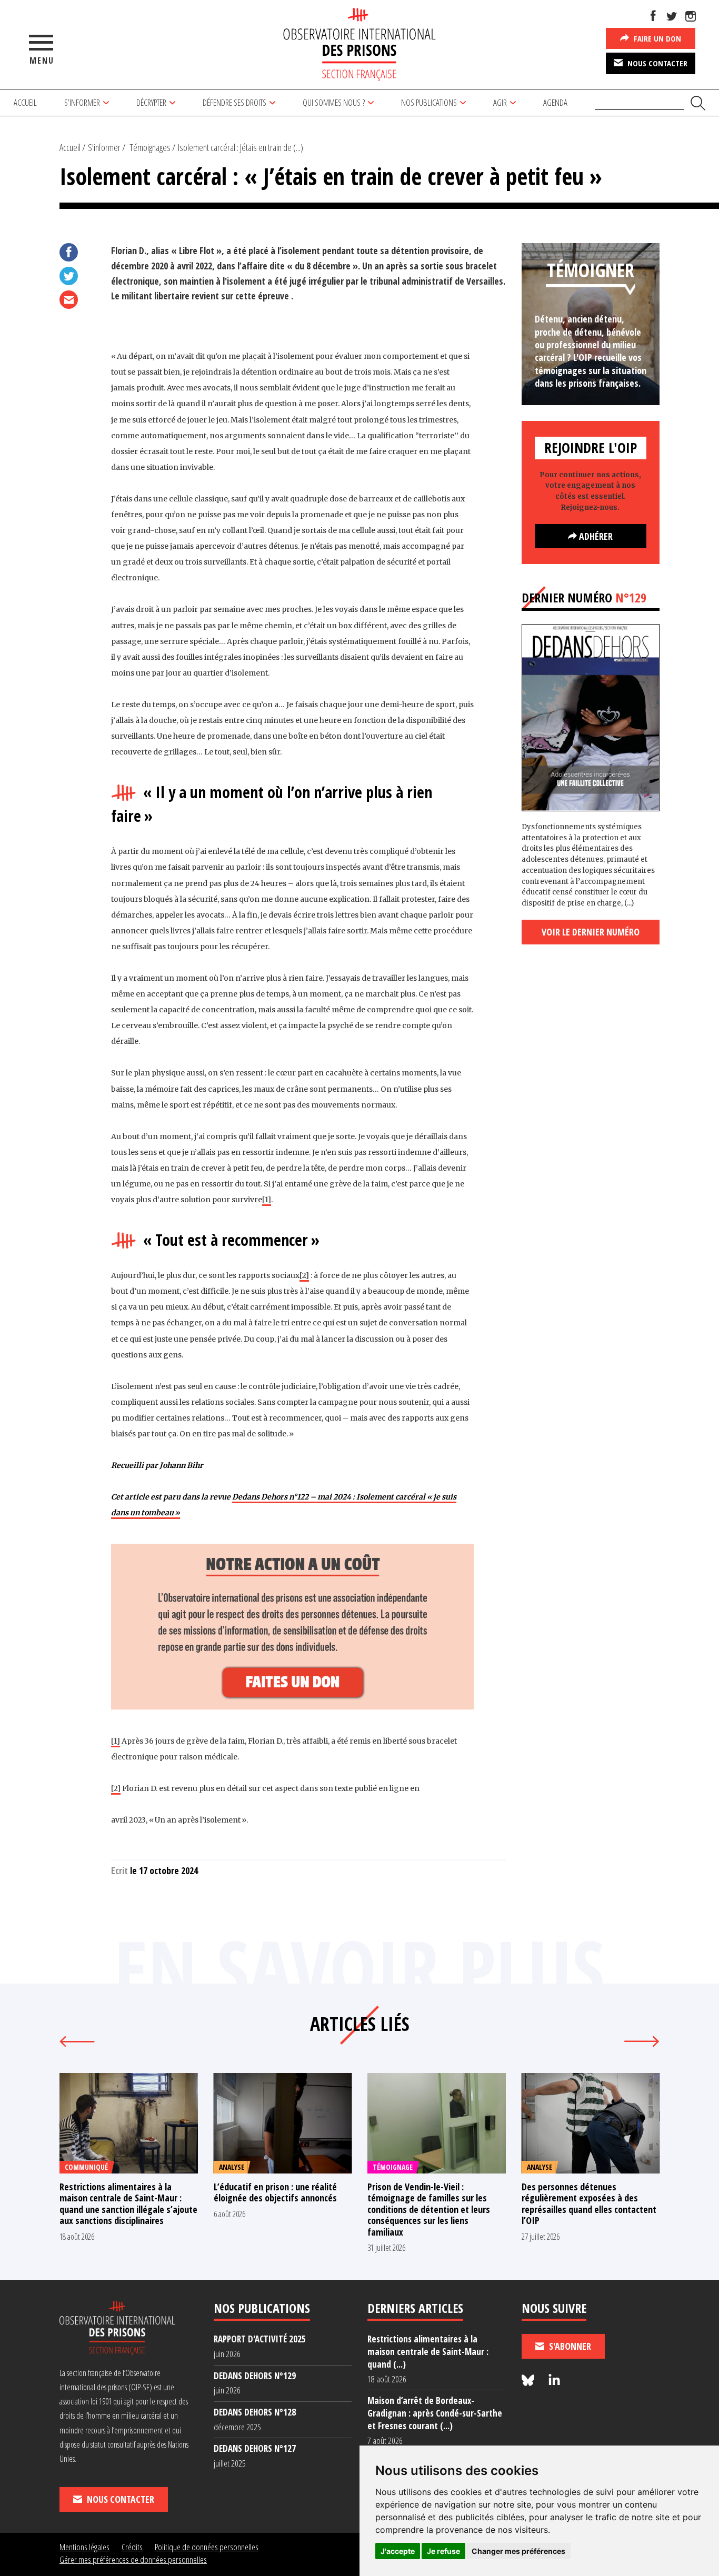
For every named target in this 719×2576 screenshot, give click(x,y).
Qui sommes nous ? (334, 102)
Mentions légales (84, 2547)
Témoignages (150, 147)
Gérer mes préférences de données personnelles (133, 2559)
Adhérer (595, 536)
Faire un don (656, 38)
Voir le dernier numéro (591, 932)
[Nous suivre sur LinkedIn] (554, 2381)
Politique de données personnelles (207, 2547)
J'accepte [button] (398, 2551)
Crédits (132, 2547)
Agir (500, 102)
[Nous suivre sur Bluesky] (530, 2381)
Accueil (25, 102)
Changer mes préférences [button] (518, 2551)
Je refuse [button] (443, 2551)
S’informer (82, 102)
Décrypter (151, 102)
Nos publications (429, 102)
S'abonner (569, 2346)
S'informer (104, 147)
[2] (304, 1275)
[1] (267, 1200)
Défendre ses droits (234, 102)
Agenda (555, 102)
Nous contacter (656, 63)
